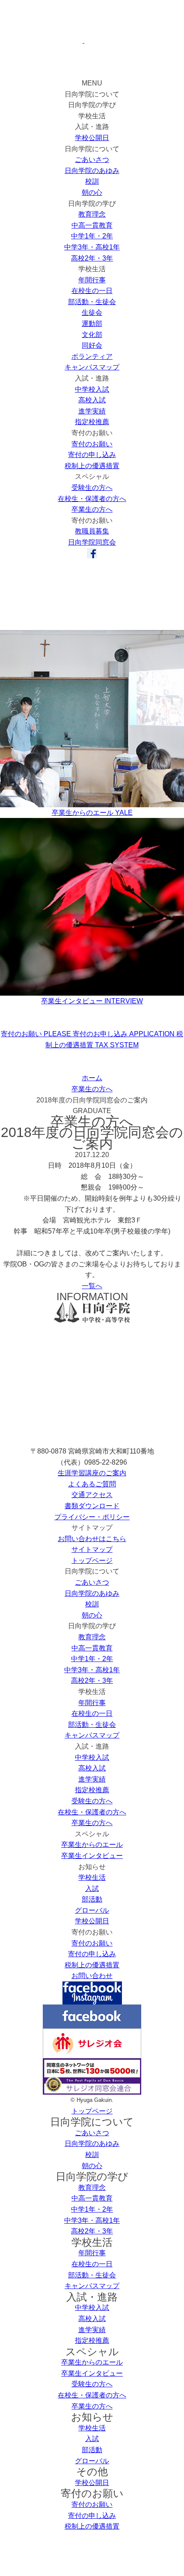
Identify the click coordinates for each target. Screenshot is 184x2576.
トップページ (92, 1561)
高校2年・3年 (92, 258)
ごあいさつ (92, 160)
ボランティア (92, 356)
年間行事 (92, 280)
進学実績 (92, 411)
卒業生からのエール (92, 1845)
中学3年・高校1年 (92, 247)
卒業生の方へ (92, 509)
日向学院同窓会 (92, 542)
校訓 (92, 181)
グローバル (92, 1910)
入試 (92, 1889)
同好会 (92, 345)
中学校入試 (92, 389)
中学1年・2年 (92, 236)
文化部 (92, 335)
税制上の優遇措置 (92, 466)
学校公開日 (92, 138)
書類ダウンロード (92, 1506)
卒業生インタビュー (92, 1856)
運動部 (92, 324)
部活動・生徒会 (92, 302)
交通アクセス (92, 1495)
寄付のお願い (92, 444)
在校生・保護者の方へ (92, 499)
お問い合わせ (92, 1976)
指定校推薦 (92, 422)
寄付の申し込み (92, 455)
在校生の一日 (92, 291)
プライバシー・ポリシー (92, 1517)
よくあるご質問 (92, 1484)
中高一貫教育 (92, 225)
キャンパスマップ (92, 367)
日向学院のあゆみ (92, 171)
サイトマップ (92, 1549)
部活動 (92, 1899)
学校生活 (92, 1877)
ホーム (92, 1078)
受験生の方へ (92, 488)
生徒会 (92, 312)
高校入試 (92, 400)
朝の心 (92, 192)
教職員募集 (92, 531)
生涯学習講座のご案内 (92, 1473)
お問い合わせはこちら (92, 1539)
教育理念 (92, 214)
